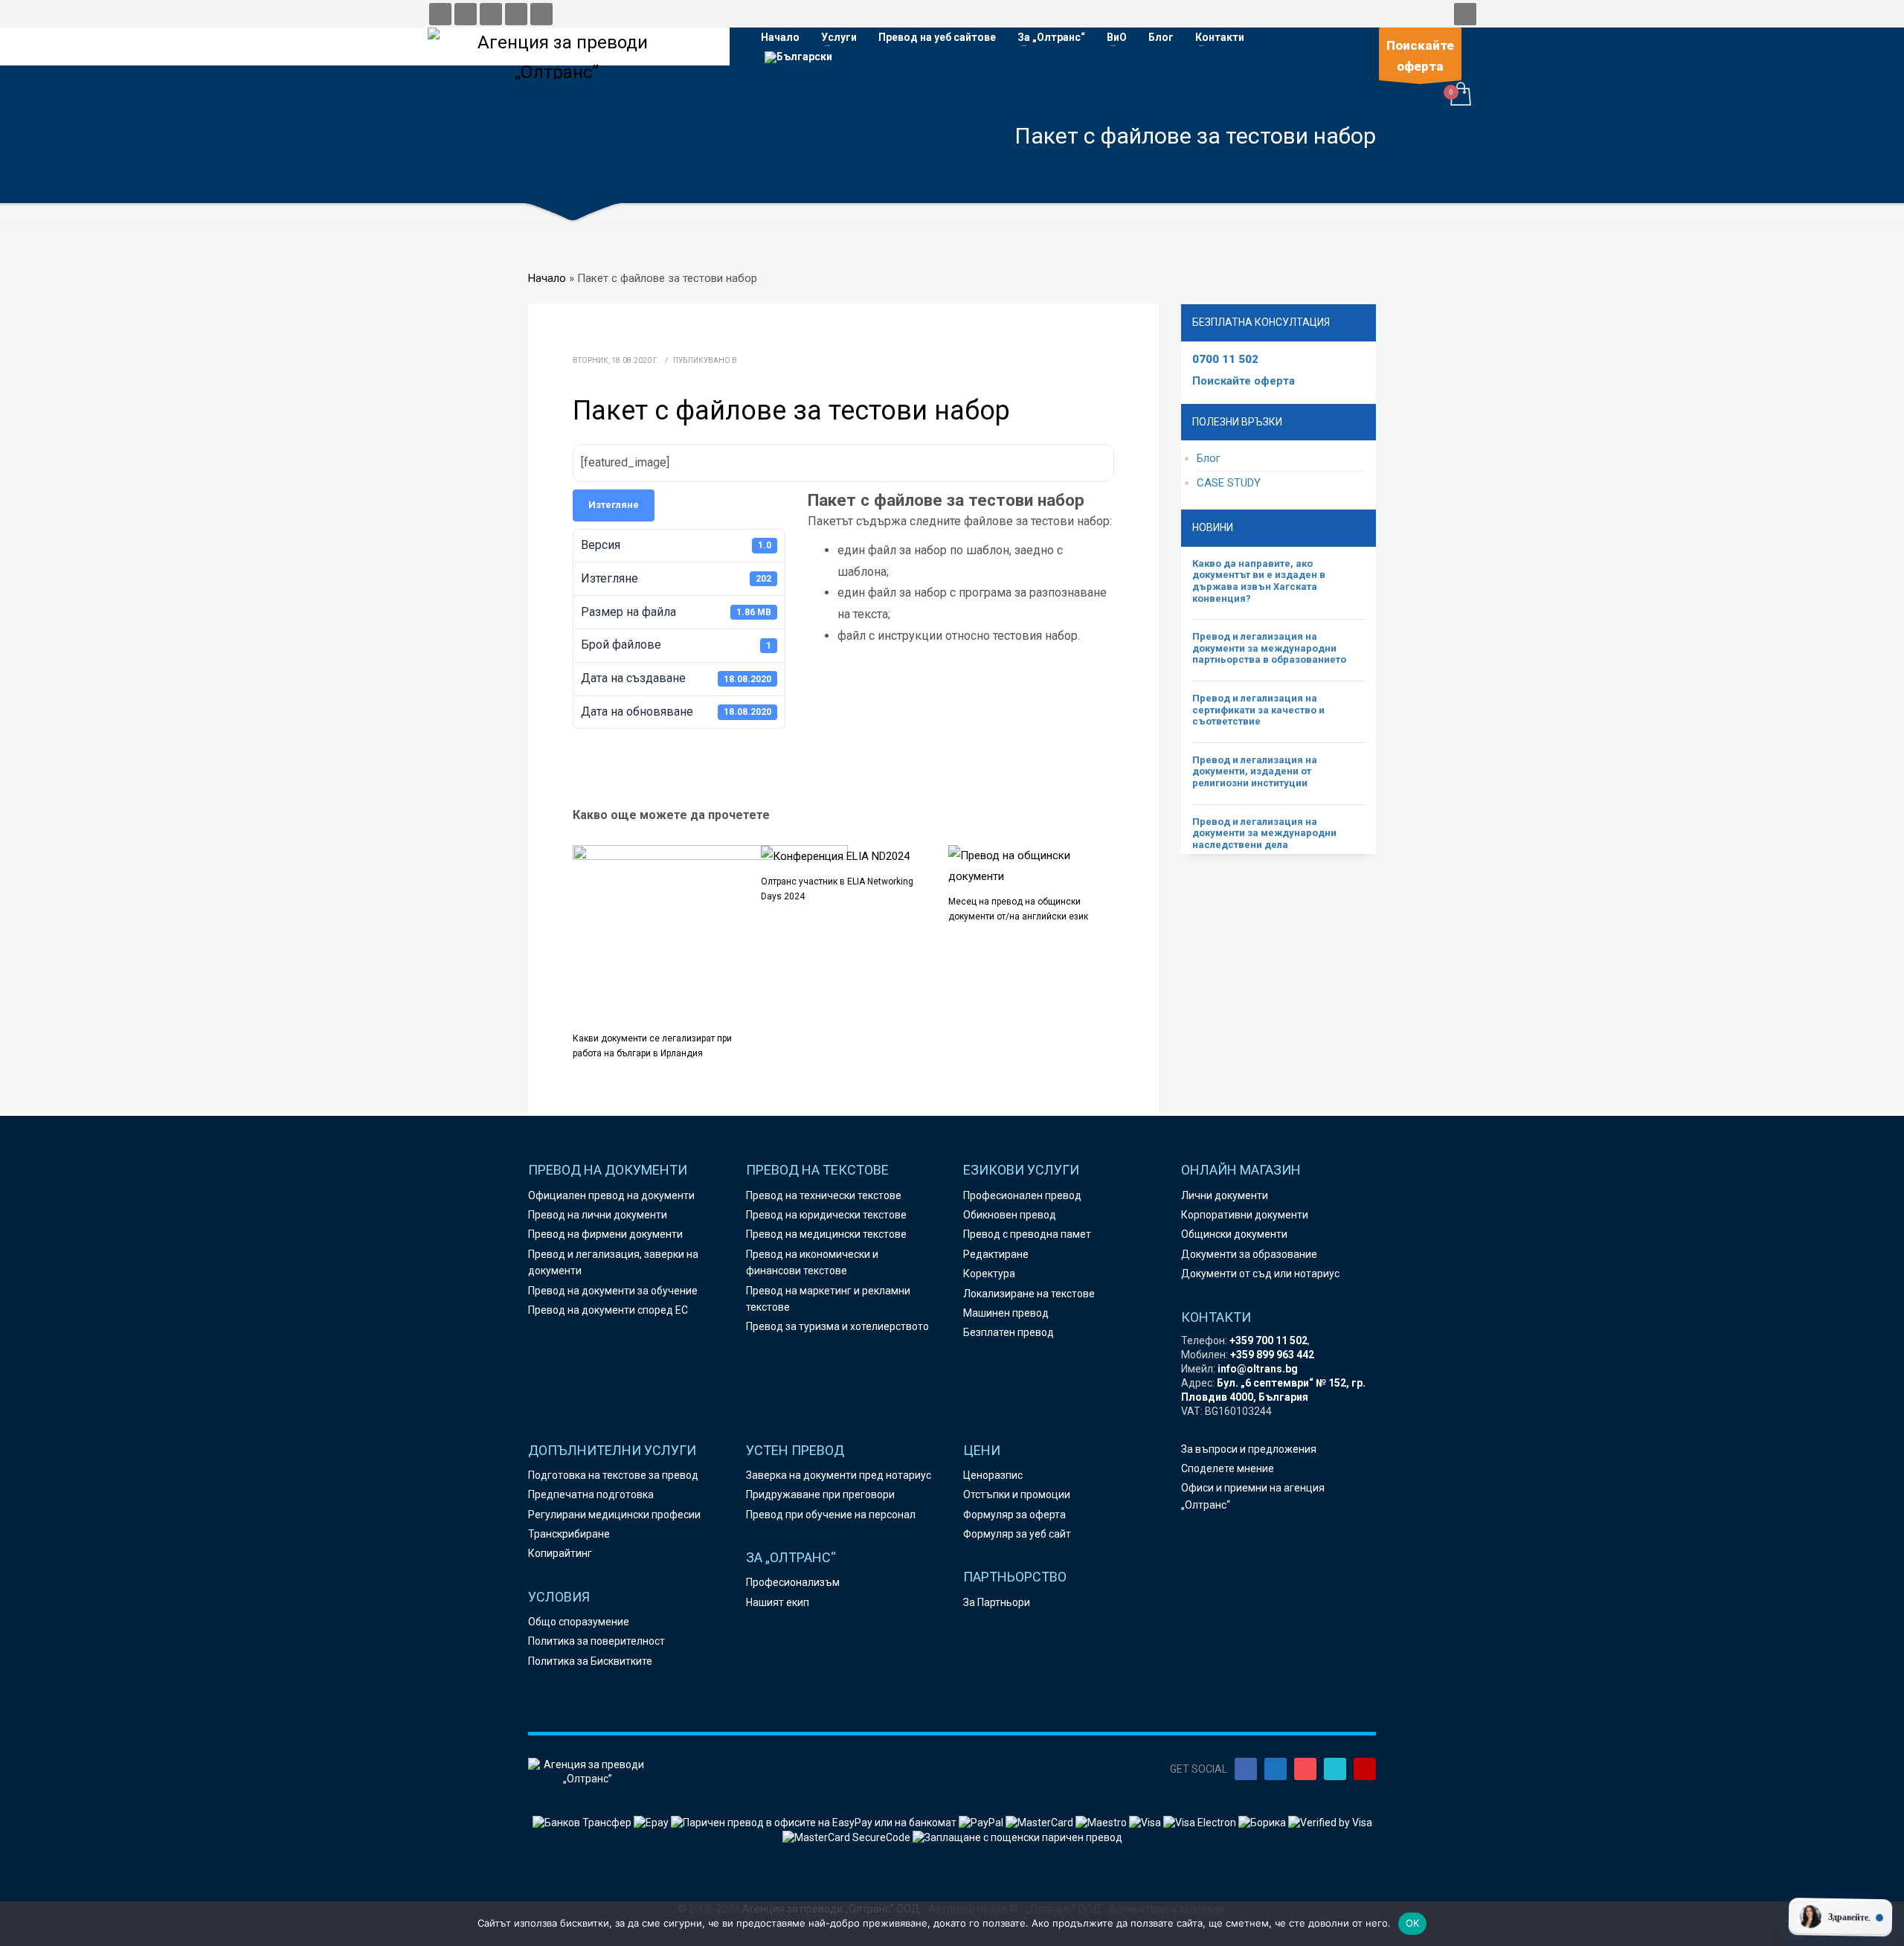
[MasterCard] (1041, 1822)
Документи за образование (1249, 1254)
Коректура (989, 1274)
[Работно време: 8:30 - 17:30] (516, 14)
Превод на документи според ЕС (608, 1310)
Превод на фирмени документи (605, 1234)
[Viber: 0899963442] (491, 14)
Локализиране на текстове (1029, 1294)
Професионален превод (1022, 1195)
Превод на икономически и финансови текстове (812, 1262)
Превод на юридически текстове (826, 1215)
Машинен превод (1006, 1313)
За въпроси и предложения (1249, 1449)
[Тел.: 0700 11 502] (541, 14)
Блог (1209, 458)
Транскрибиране (569, 1534)
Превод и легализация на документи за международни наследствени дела (1264, 833)
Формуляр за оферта (1014, 1515)
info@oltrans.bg (1258, 1369)
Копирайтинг (560, 1553)
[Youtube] (1365, 1769)
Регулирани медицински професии (614, 1515)
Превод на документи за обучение (613, 1291)
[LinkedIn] (1276, 1769)
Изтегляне (614, 505)
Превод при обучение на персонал (831, 1515)
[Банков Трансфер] (582, 1822)
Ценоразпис (993, 1475)
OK (1413, 1923)
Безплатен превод (1009, 1332)
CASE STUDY (1229, 483)
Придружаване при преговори (820, 1494)
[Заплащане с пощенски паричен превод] (1017, 1837)
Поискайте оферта (1244, 381)
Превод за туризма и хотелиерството (837, 1326)
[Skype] (1335, 1769)
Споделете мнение (1228, 1468)
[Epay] (652, 1822)
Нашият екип (778, 1602)
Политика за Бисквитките (590, 1661)
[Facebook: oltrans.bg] (440, 14)
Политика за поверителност (596, 1641)
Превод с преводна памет (1027, 1234)
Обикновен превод (1010, 1215)
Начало (547, 278)
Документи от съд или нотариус (1260, 1274)
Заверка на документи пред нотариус (839, 1475)
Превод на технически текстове (824, 1195)
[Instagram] (1305, 1769)
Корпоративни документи (1245, 1215)
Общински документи (1234, 1234)
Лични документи (1225, 1195)
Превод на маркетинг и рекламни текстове (828, 1299)
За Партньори (997, 1602)
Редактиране (996, 1254)
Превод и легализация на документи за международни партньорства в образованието (1269, 648)
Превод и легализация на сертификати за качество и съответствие (1258, 710)
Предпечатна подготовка (591, 1494)
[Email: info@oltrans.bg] (466, 14)
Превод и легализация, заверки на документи (613, 1262)
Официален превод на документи (611, 1195)
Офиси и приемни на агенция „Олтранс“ (1253, 1496)
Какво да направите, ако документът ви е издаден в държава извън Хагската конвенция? (1259, 581)
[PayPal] (982, 1822)
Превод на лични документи (598, 1215)
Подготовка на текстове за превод (613, 1475)
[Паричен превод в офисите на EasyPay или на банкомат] (815, 1822)
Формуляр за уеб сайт (1017, 1534)
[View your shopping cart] (1460, 96)
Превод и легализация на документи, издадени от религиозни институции (1255, 771)
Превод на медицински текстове (826, 1234)
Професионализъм (793, 1582)
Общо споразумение (579, 1622)
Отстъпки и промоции (1017, 1494)
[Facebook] (1246, 1769)
